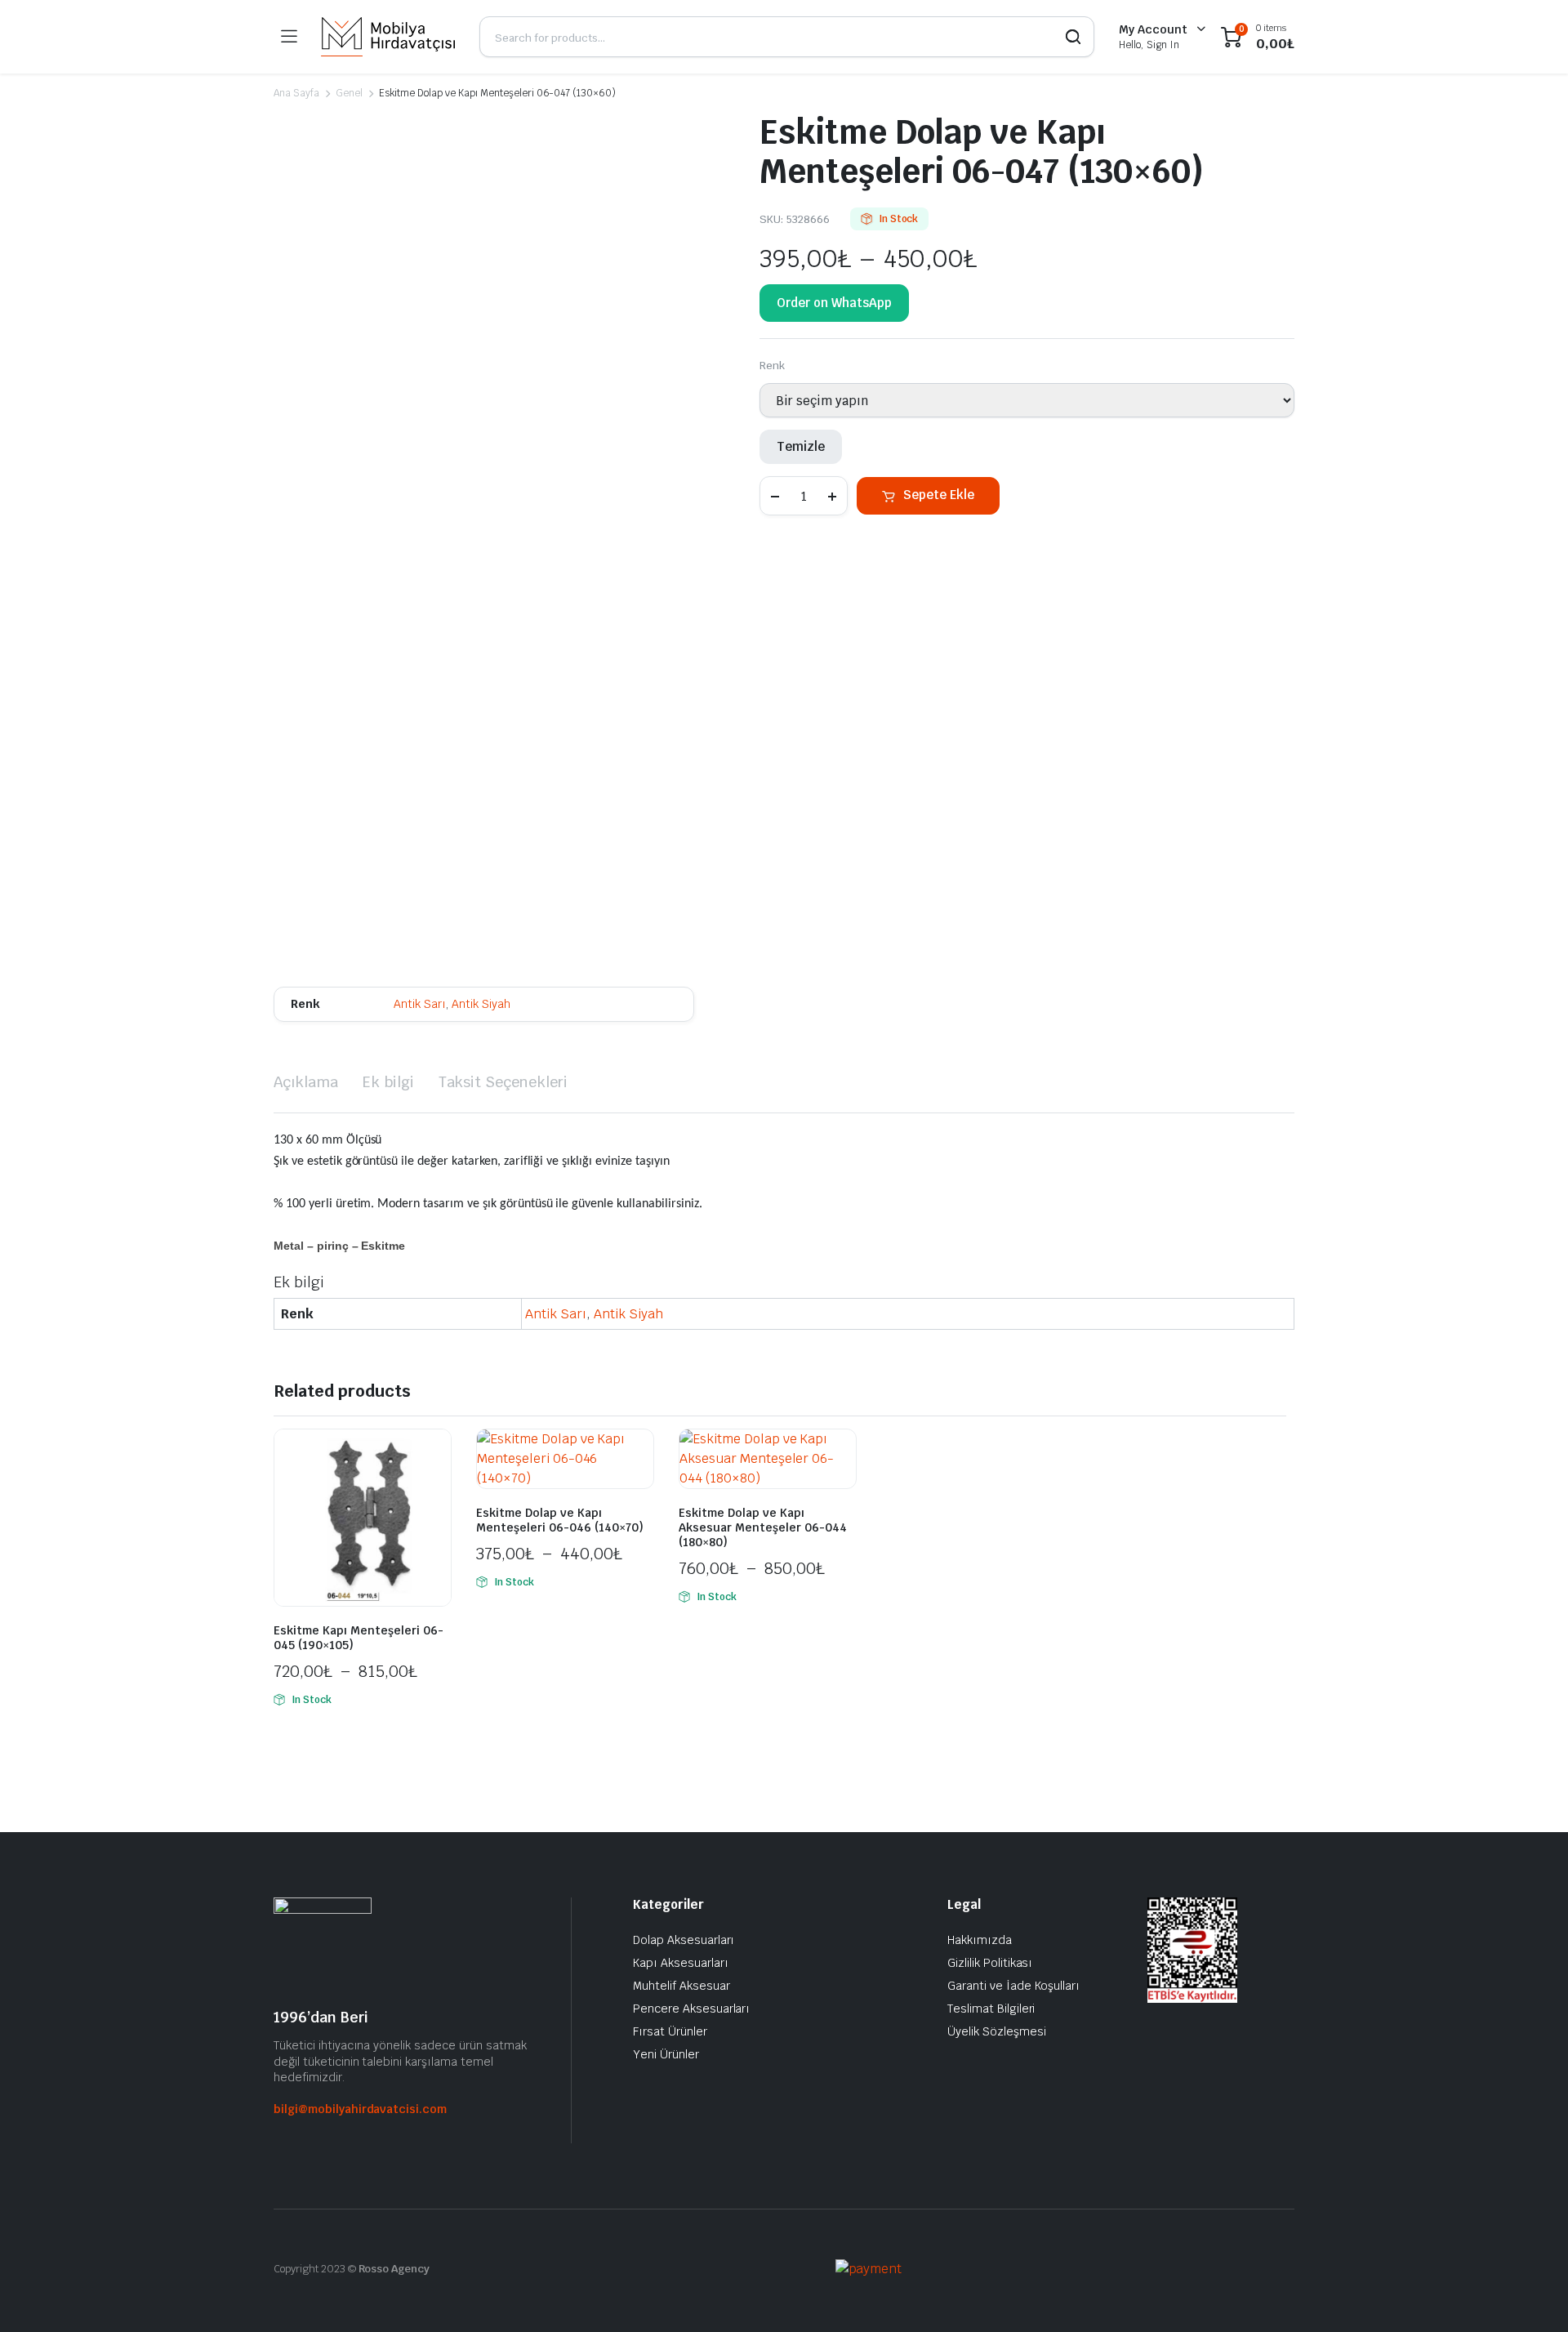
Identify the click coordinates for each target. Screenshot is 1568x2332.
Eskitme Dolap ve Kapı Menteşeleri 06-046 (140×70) (560, 1520)
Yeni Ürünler (666, 2054)
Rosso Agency (394, 2269)
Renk (772, 366)
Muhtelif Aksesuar (682, 1986)
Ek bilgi (388, 1082)
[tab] (306, 1082)
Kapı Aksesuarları (681, 1963)
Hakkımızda (980, 1940)
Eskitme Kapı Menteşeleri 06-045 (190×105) (359, 1638)
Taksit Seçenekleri (503, 1082)
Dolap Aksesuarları (684, 1940)
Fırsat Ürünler (670, 2031)
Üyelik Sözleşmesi (997, 2031)
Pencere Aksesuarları (691, 2009)
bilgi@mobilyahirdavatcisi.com (360, 2109)
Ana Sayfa (296, 93)
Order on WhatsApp (834, 303)
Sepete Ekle (939, 495)
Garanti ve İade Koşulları (1013, 1986)
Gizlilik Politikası (990, 1963)
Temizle (801, 446)
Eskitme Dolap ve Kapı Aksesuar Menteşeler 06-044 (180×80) (763, 1527)
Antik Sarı (420, 1004)
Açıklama (306, 1082)
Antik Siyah (481, 1004)
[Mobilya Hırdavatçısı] (388, 37)
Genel (349, 93)
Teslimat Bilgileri (991, 2009)
